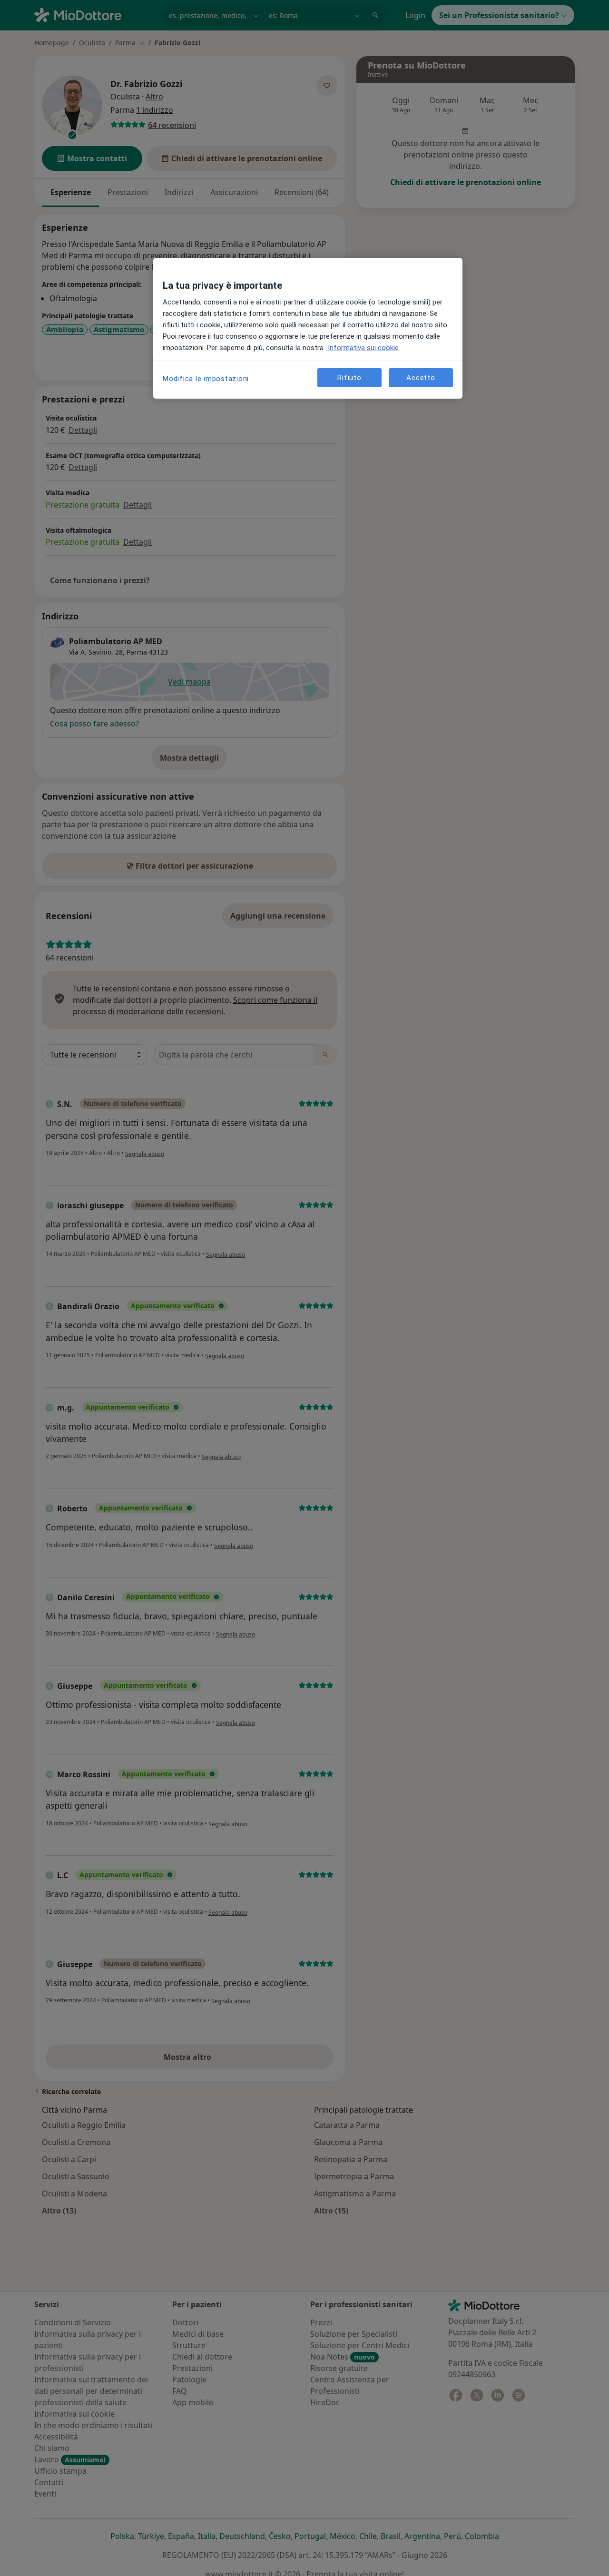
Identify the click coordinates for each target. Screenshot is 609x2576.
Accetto (421, 377)
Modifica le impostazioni (206, 379)
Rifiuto (349, 377)
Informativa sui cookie (362, 348)
